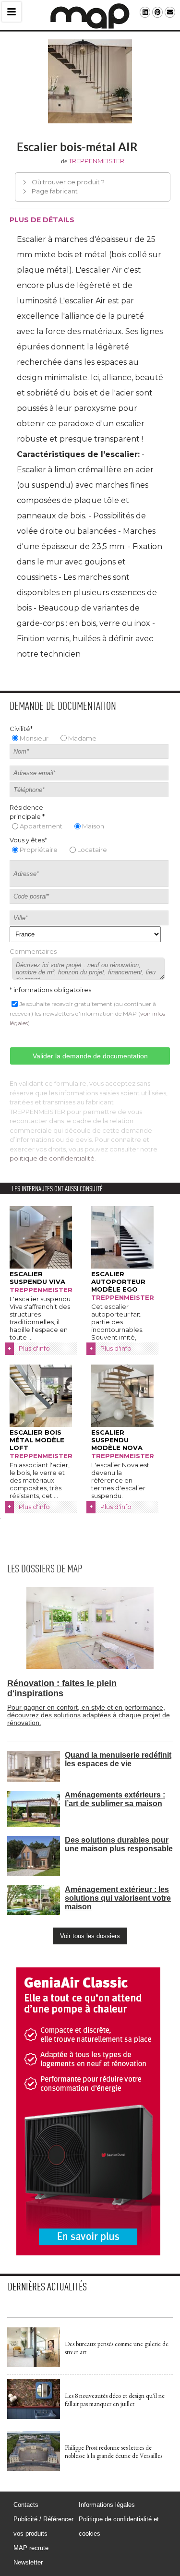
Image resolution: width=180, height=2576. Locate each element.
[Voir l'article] (34, 2365)
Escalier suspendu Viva (37, 1278)
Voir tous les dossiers (90, 1936)
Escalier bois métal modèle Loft (37, 1440)
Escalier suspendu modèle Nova (117, 1440)
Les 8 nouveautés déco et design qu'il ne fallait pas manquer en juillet (115, 2400)
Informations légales (107, 2505)
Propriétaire (39, 850)
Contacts (26, 2505)
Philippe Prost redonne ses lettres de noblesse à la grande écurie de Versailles (114, 2452)
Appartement (41, 826)
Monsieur (34, 738)
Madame (82, 738)
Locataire (92, 850)
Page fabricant (55, 191)
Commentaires (33, 951)
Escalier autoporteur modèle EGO (118, 1282)
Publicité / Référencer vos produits (43, 2526)
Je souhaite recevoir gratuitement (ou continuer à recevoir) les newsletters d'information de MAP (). (87, 1013)
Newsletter (28, 2562)
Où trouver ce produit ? (68, 182)
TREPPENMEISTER (96, 161)
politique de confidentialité (52, 1158)
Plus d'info (34, 1348)
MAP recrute (31, 2548)
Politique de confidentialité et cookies (119, 2526)
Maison (93, 826)
